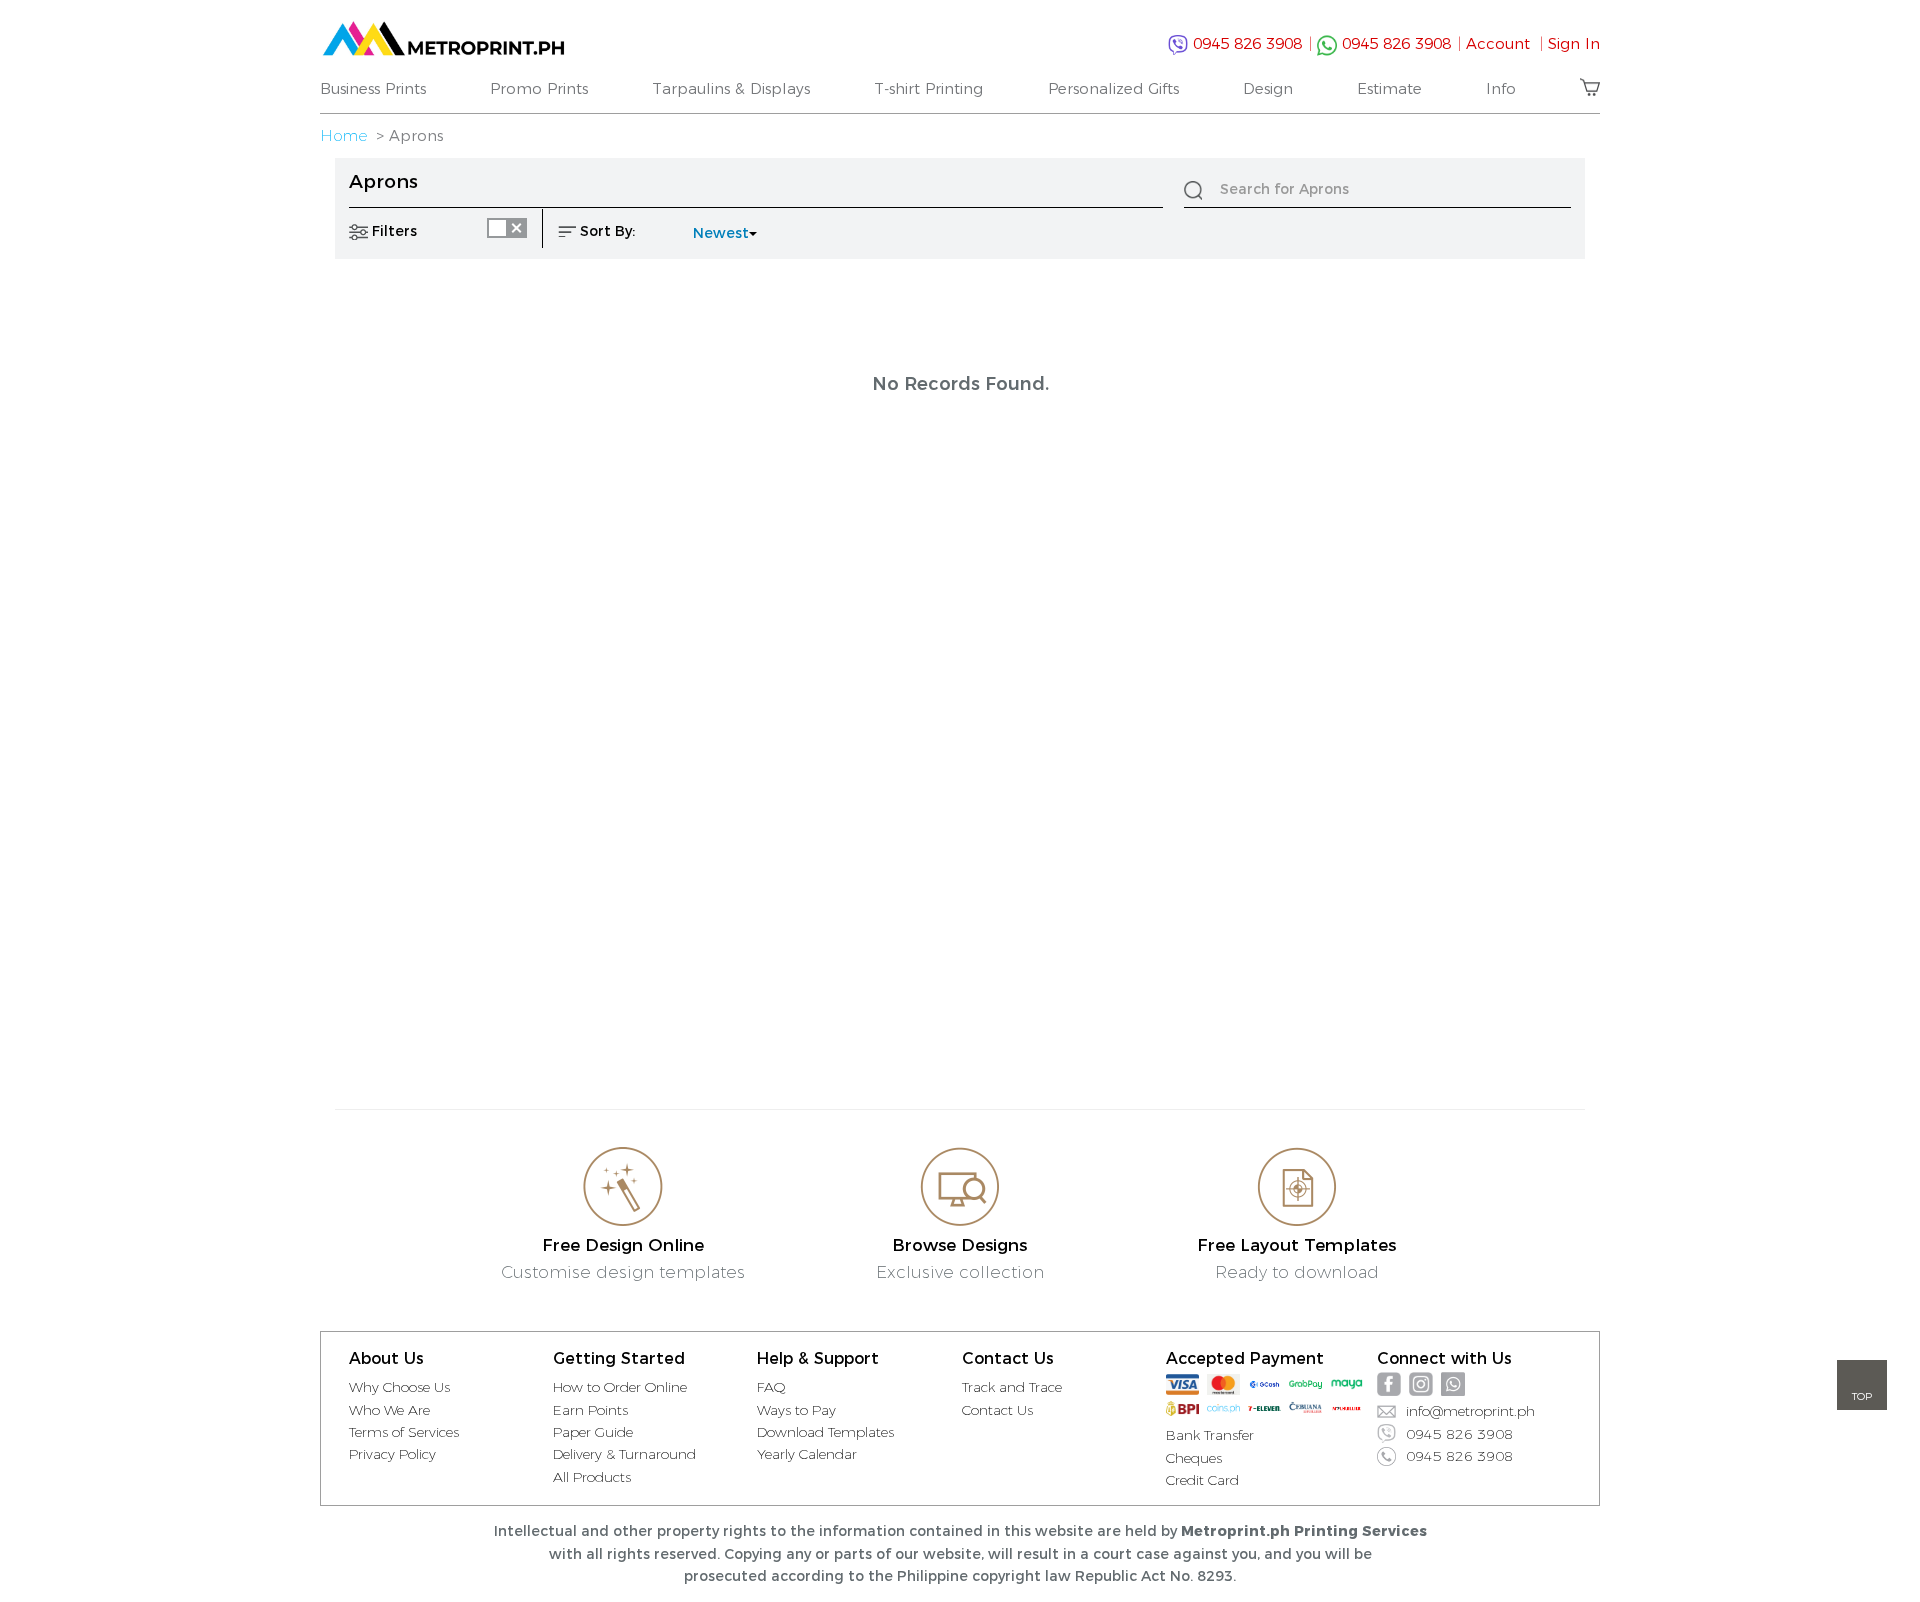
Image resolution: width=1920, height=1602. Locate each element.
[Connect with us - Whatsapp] (1453, 1384)
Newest (721, 233)
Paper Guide (593, 1432)
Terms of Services (404, 1432)
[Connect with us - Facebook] (1389, 1384)
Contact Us (997, 1410)
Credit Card (1202, 1480)
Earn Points (590, 1410)
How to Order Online (620, 1387)
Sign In (1574, 43)
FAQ (771, 1387)
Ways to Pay (796, 1410)
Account (1504, 43)
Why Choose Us (399, 1387)
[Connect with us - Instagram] (1421, 1384)
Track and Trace (1012, 1387)
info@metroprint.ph (1470, 1411)
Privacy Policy (392, 1454)
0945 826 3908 (1250, 43)
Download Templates (825, 1432)
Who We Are (389, 1410)
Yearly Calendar (807, 1454)
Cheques (1194, 1458)
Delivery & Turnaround (624, 1454)
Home (343, 135)
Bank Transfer (1210, 1435)
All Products (592, 1477)
